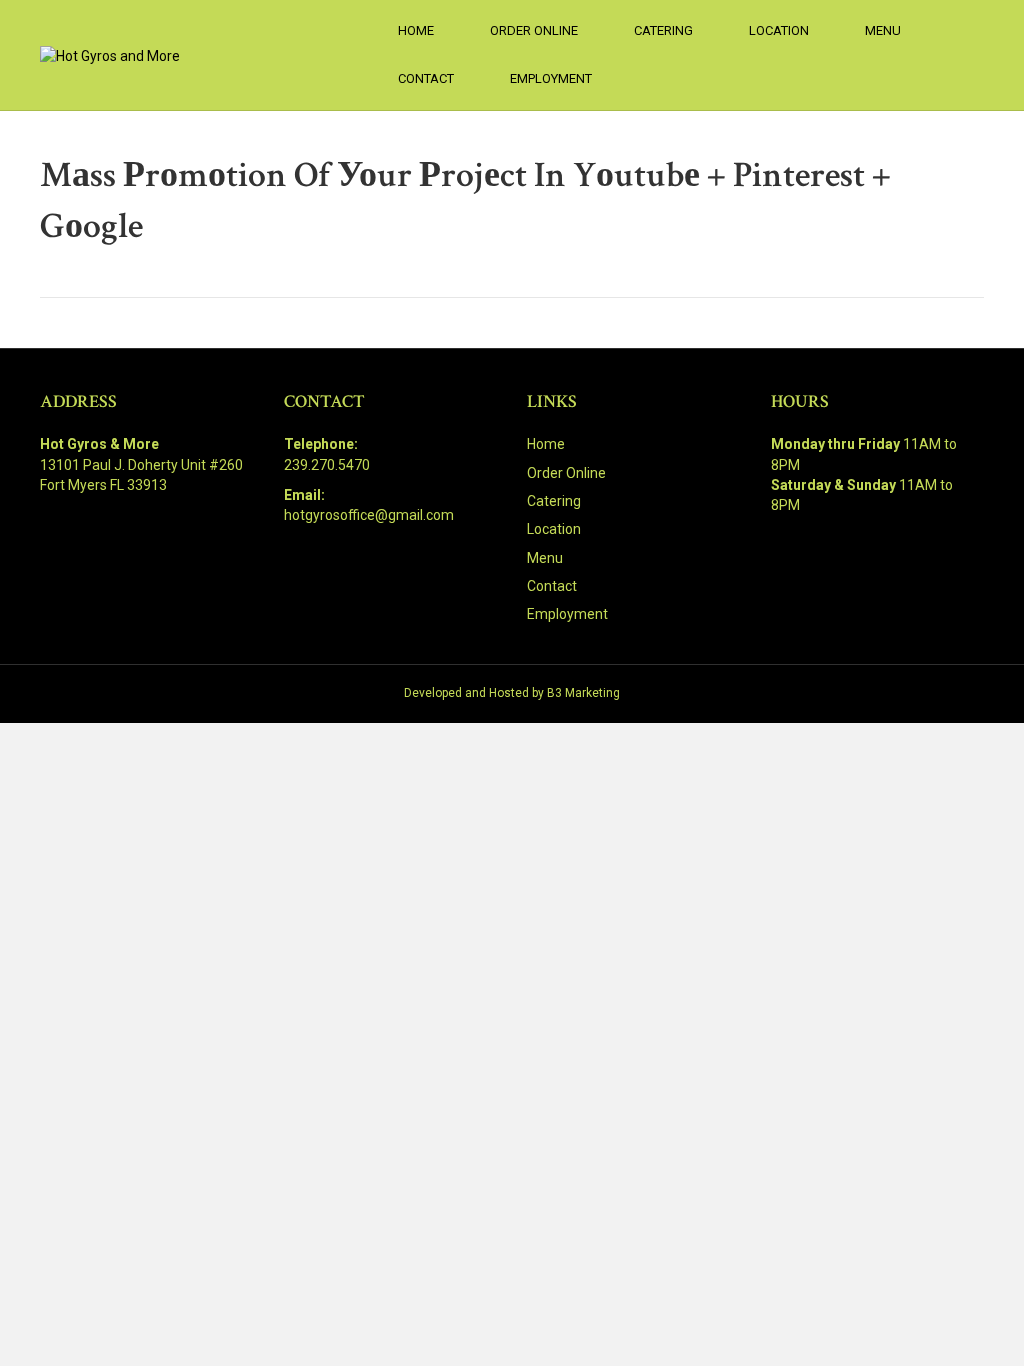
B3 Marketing (583, 693)
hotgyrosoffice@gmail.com (369, 515)
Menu (883, 30)
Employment (551, 78)
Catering (663, 30)
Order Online (534, 30)
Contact (426, 78)
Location (779, 30)
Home (416, 30)
